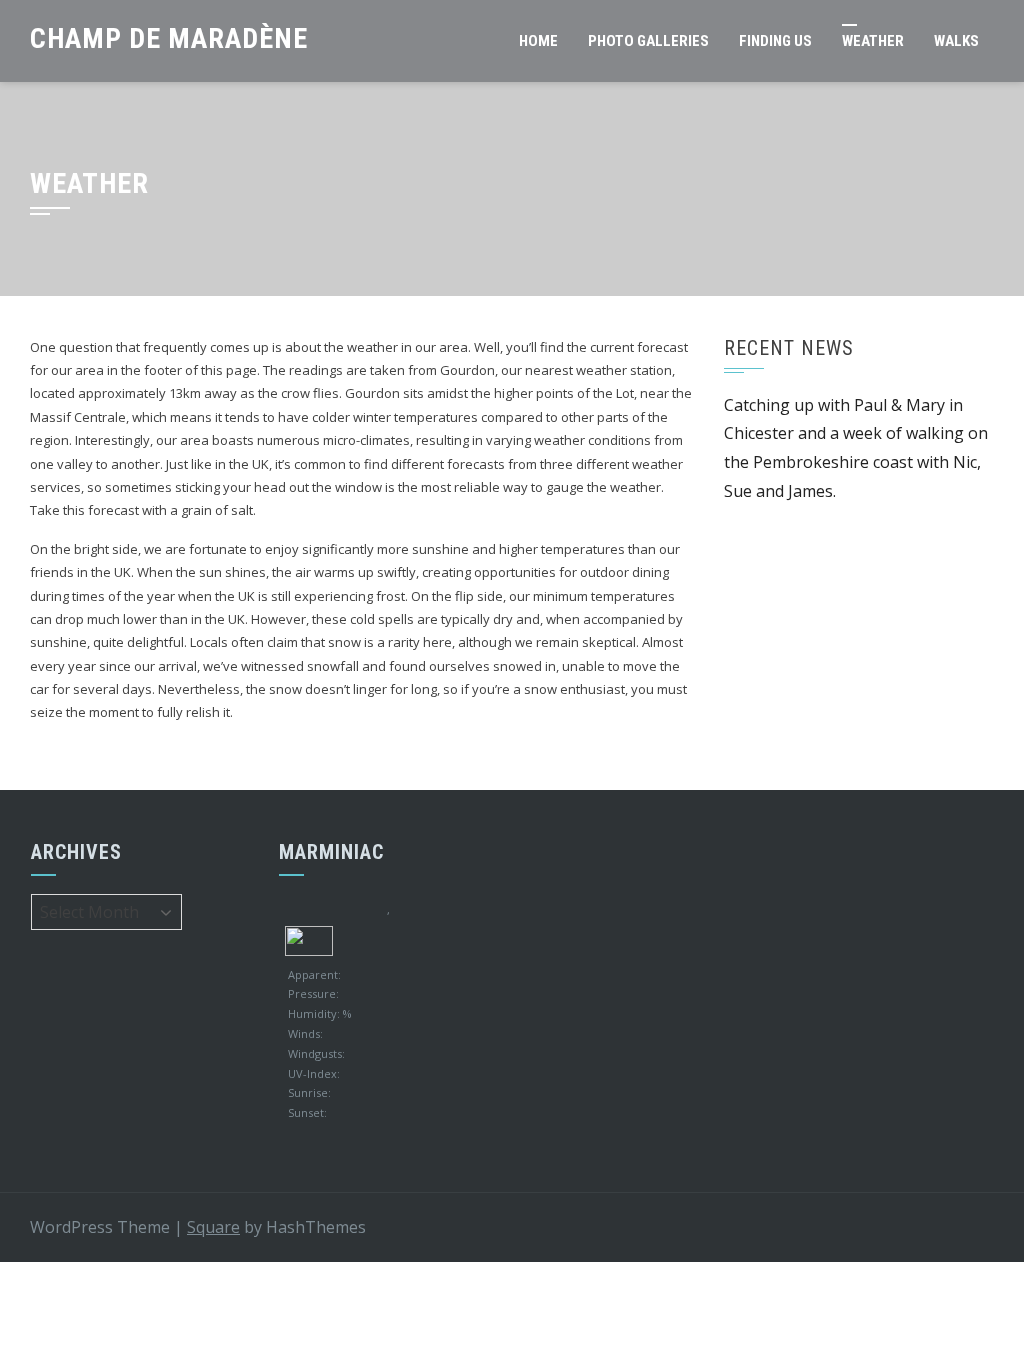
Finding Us (775, 41)
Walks (956, 41)
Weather (873, 41)
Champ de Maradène (169, 38)
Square (213, 1227)
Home (538, 41)
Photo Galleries (648, 41)
